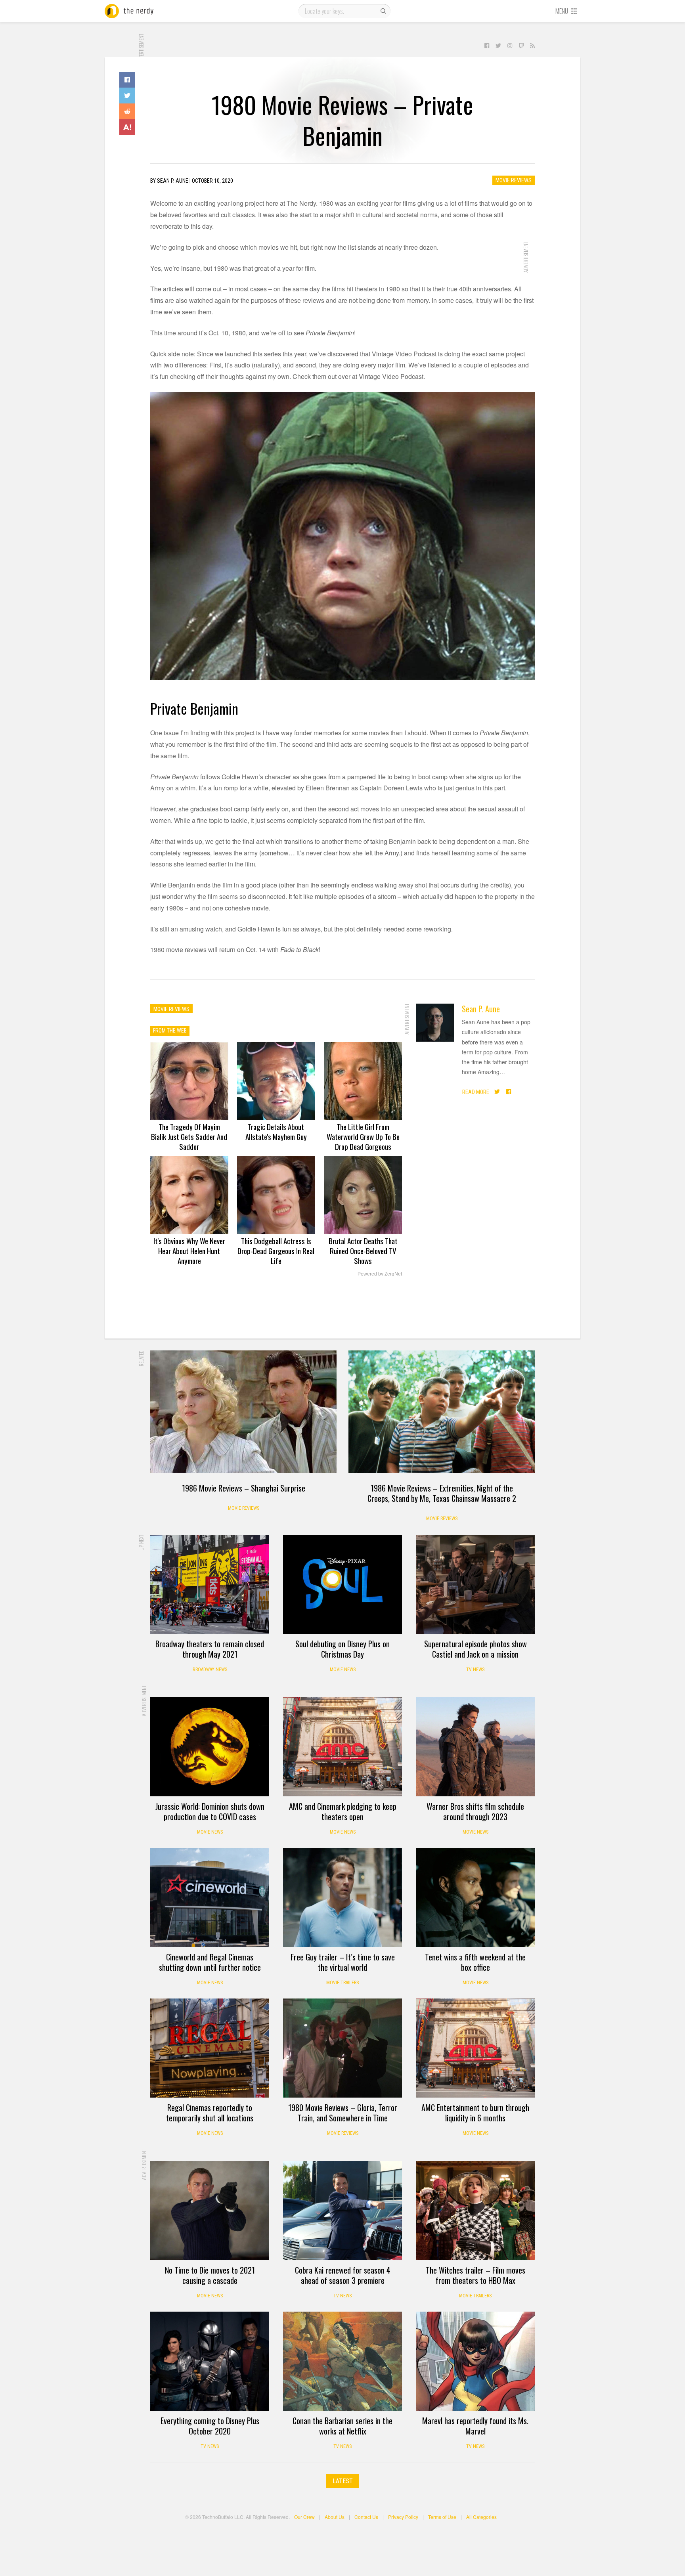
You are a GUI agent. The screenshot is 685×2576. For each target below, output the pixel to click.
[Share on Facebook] (127, 80)
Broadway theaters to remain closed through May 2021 (210, 1649)
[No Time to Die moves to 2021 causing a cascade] (210, 2211)
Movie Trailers (342, 1983)
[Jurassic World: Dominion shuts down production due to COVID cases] (210, 1747)
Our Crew (304, 2517)
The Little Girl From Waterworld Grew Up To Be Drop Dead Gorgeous (363, 1136)
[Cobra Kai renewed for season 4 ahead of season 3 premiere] (342, 2211)
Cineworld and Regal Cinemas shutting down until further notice (210, 1962)
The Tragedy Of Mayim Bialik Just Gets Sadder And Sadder (189, 1136)
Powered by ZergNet (380, 1274)
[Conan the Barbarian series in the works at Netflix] (342, 2361)
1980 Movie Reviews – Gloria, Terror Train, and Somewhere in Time (343, 2113)
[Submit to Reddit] (127, 111)
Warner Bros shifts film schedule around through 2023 (475, 1811)
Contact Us (366, 2517)
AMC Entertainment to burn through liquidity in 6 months (475, 2113)
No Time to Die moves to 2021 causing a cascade (210, 2275)
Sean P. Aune (481, 1009)
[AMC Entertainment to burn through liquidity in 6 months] (475, 2048)
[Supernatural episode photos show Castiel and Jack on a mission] (475, 1584)
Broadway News (210, 1670)
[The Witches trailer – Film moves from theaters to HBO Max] (475, 2211)
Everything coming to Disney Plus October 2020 (210, 2426)
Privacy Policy (403, 2517)
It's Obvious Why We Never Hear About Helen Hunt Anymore (189, 1251)
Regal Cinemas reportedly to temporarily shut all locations (210, 2113)
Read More (476, 1092)
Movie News (343, 1670)
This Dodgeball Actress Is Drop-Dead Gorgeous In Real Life (276, 1251)
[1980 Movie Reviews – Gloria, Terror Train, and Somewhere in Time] (342, 2048)
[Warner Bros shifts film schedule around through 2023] (475, 1747)
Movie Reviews (514, 180)
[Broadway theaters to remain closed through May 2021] (210, 1584)
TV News (475, 1670)
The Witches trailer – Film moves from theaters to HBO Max (475, 2275)
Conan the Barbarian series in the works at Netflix (342, 2426)
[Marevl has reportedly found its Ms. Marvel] (475, 2361)
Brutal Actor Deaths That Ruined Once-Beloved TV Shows (363, 1251)
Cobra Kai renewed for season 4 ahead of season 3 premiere (343, 2275)
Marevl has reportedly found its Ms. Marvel (475, 2426)
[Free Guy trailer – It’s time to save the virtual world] (342, 1897)
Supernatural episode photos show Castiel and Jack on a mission (475, 1649)
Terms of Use (442, 2517)
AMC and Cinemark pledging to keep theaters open (343, 1811)
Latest (343, 2481)
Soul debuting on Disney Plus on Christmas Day (342, 1649)
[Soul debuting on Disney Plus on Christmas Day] (342, 1584)
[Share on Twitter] (127, 96)
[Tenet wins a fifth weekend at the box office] (475, 1897)
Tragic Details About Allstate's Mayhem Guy (276, 1131)
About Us (335, 2517)
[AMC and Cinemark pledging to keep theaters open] (342, 1747)
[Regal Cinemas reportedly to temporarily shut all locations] (210, 2048)
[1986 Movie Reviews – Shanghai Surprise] (243, 1412)
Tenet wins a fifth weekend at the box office (475, 1962)
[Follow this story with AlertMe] (127, 127)
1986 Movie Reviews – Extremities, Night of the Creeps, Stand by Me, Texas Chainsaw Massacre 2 (442, 1493)
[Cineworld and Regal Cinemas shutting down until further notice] (210, 1897)
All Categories (481, 2517)
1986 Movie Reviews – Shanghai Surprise (244, 1488)
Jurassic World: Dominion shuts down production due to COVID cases (210, 1811)
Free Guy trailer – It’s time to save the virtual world (343, 1962)
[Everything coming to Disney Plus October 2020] (210, 2361)
